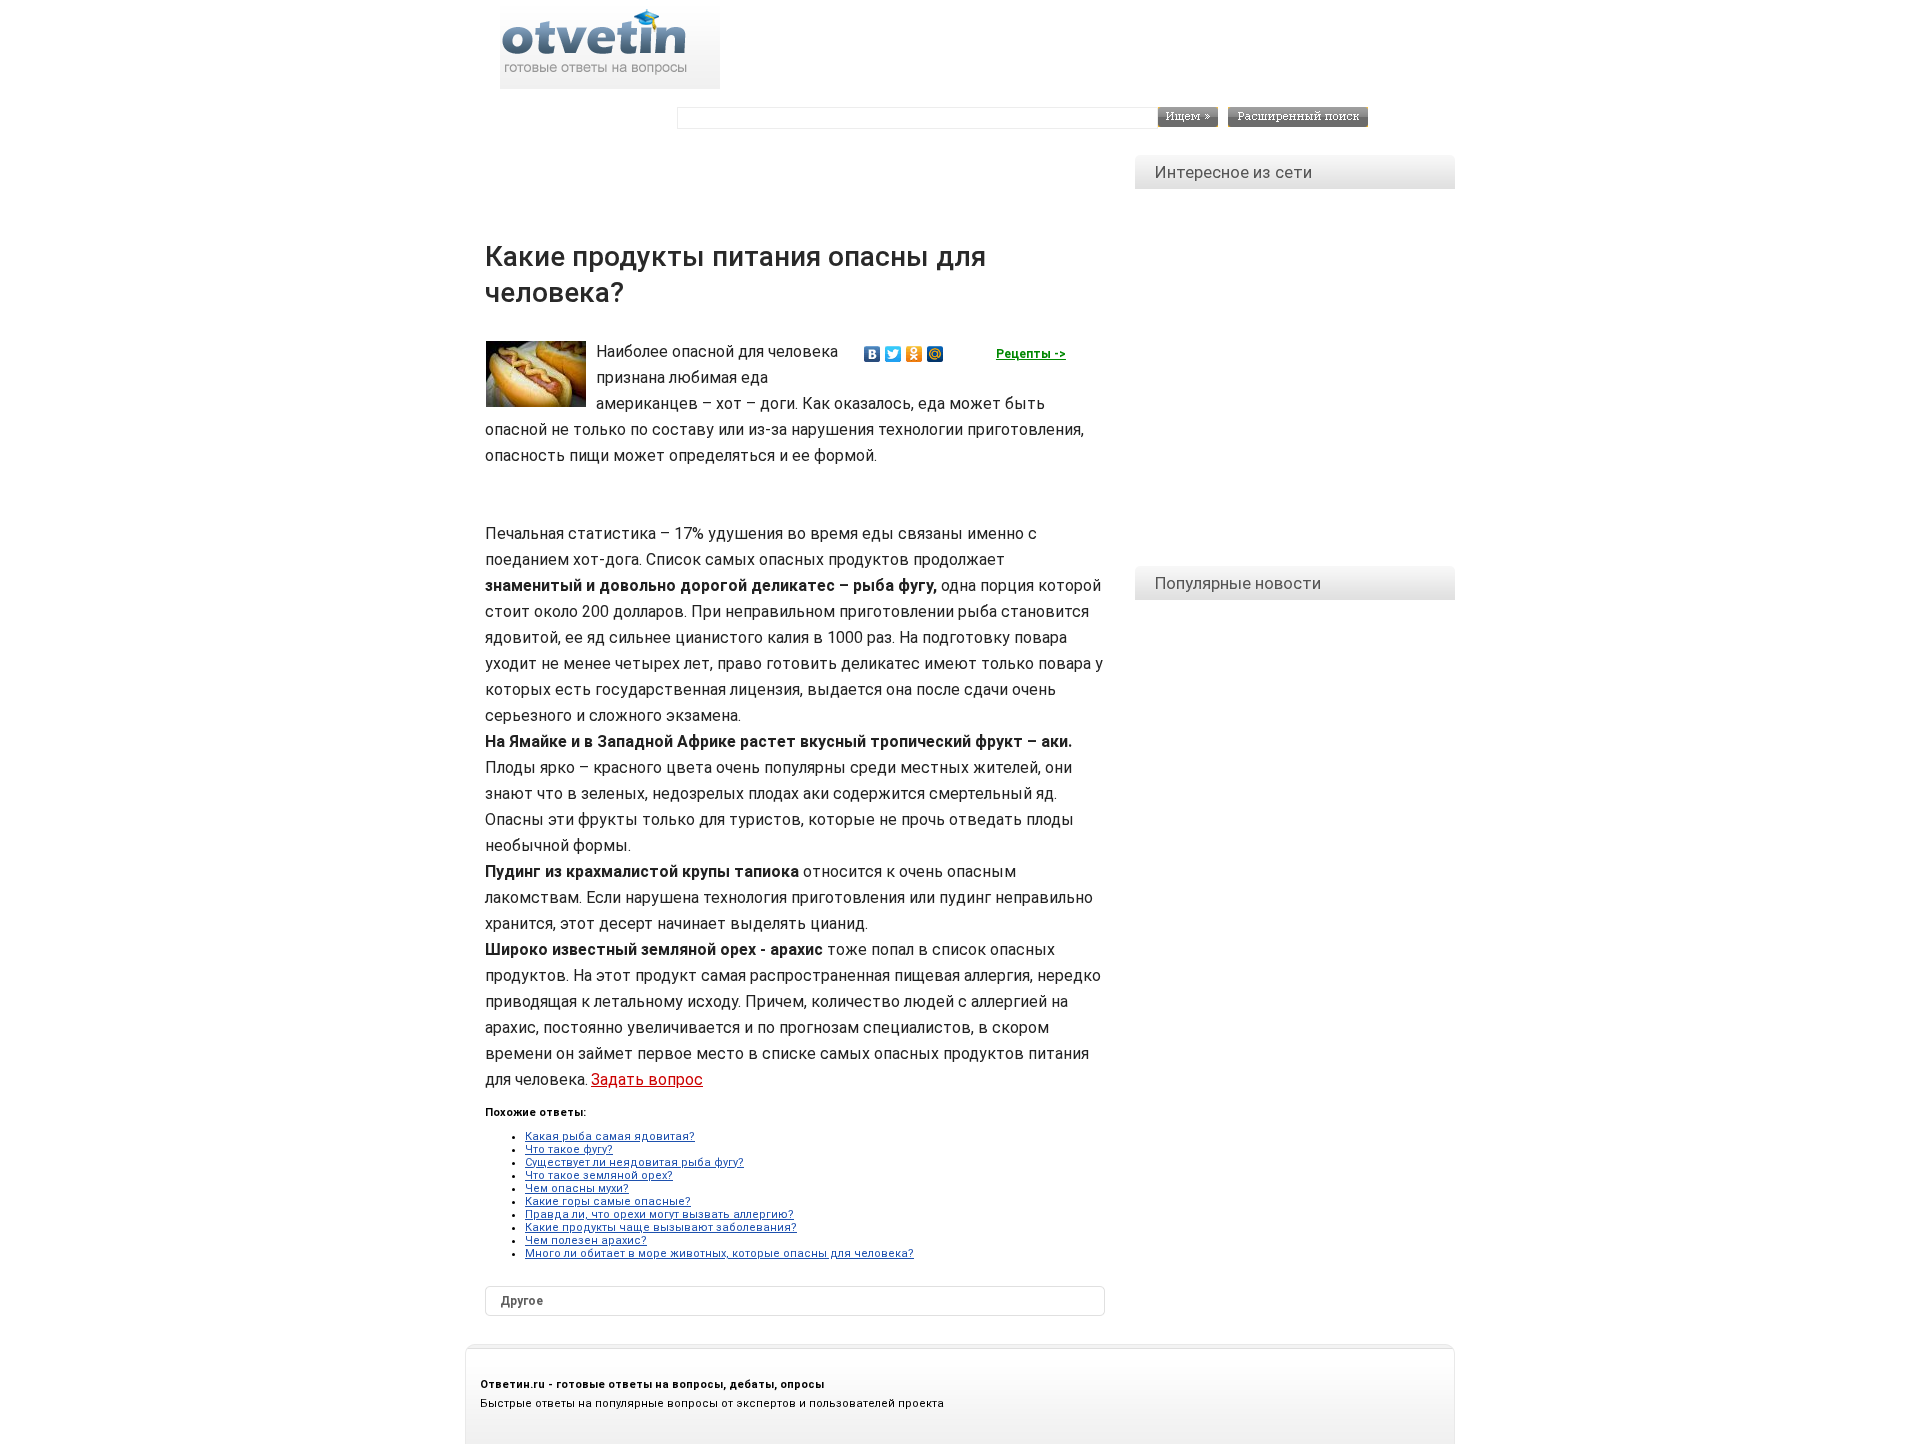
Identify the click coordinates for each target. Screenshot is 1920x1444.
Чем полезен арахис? (586, 1240)
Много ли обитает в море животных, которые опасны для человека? (719, 1253)
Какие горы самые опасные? (608, 1201)
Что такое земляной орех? (599, 1175)
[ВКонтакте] (872, 354)
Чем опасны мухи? (577, 1188)
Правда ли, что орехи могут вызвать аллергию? (659, 1214)
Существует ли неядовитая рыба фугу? (634, 1162)
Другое (521, 1301)
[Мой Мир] (935, 354)
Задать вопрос (647, 1079)
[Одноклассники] (914, 354)
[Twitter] (893, 354)
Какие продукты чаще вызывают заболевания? (661, 1227)
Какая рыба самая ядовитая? (610, 1136)
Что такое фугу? (569, 1149)
